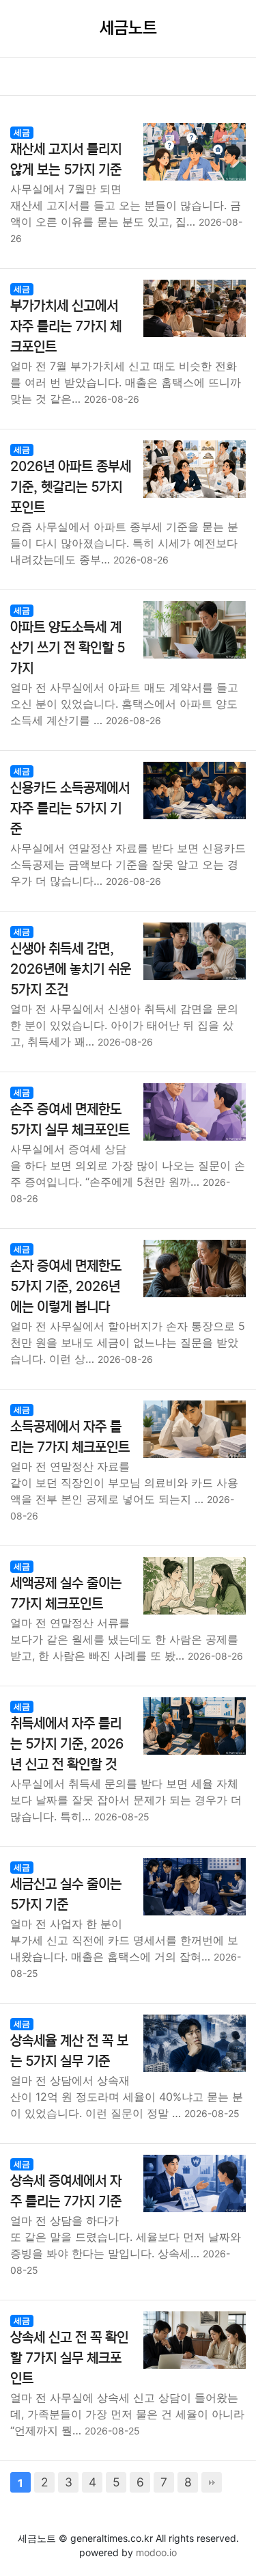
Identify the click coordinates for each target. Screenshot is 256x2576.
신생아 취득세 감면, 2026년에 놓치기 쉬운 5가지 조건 (71, 969)
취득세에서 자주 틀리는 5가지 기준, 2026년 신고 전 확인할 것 (67, 1744)
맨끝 (212, 2482)
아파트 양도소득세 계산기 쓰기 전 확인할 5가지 (68, 648)
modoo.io (156, 2552)
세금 (22, 132)
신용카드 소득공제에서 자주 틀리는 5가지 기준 (70, 809)
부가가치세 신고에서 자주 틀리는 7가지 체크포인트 (66, 327)
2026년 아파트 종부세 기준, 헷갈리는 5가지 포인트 (71, 487)
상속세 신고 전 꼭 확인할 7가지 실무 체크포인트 (69, 2358)
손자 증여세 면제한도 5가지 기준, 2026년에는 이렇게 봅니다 (66, 1287)
